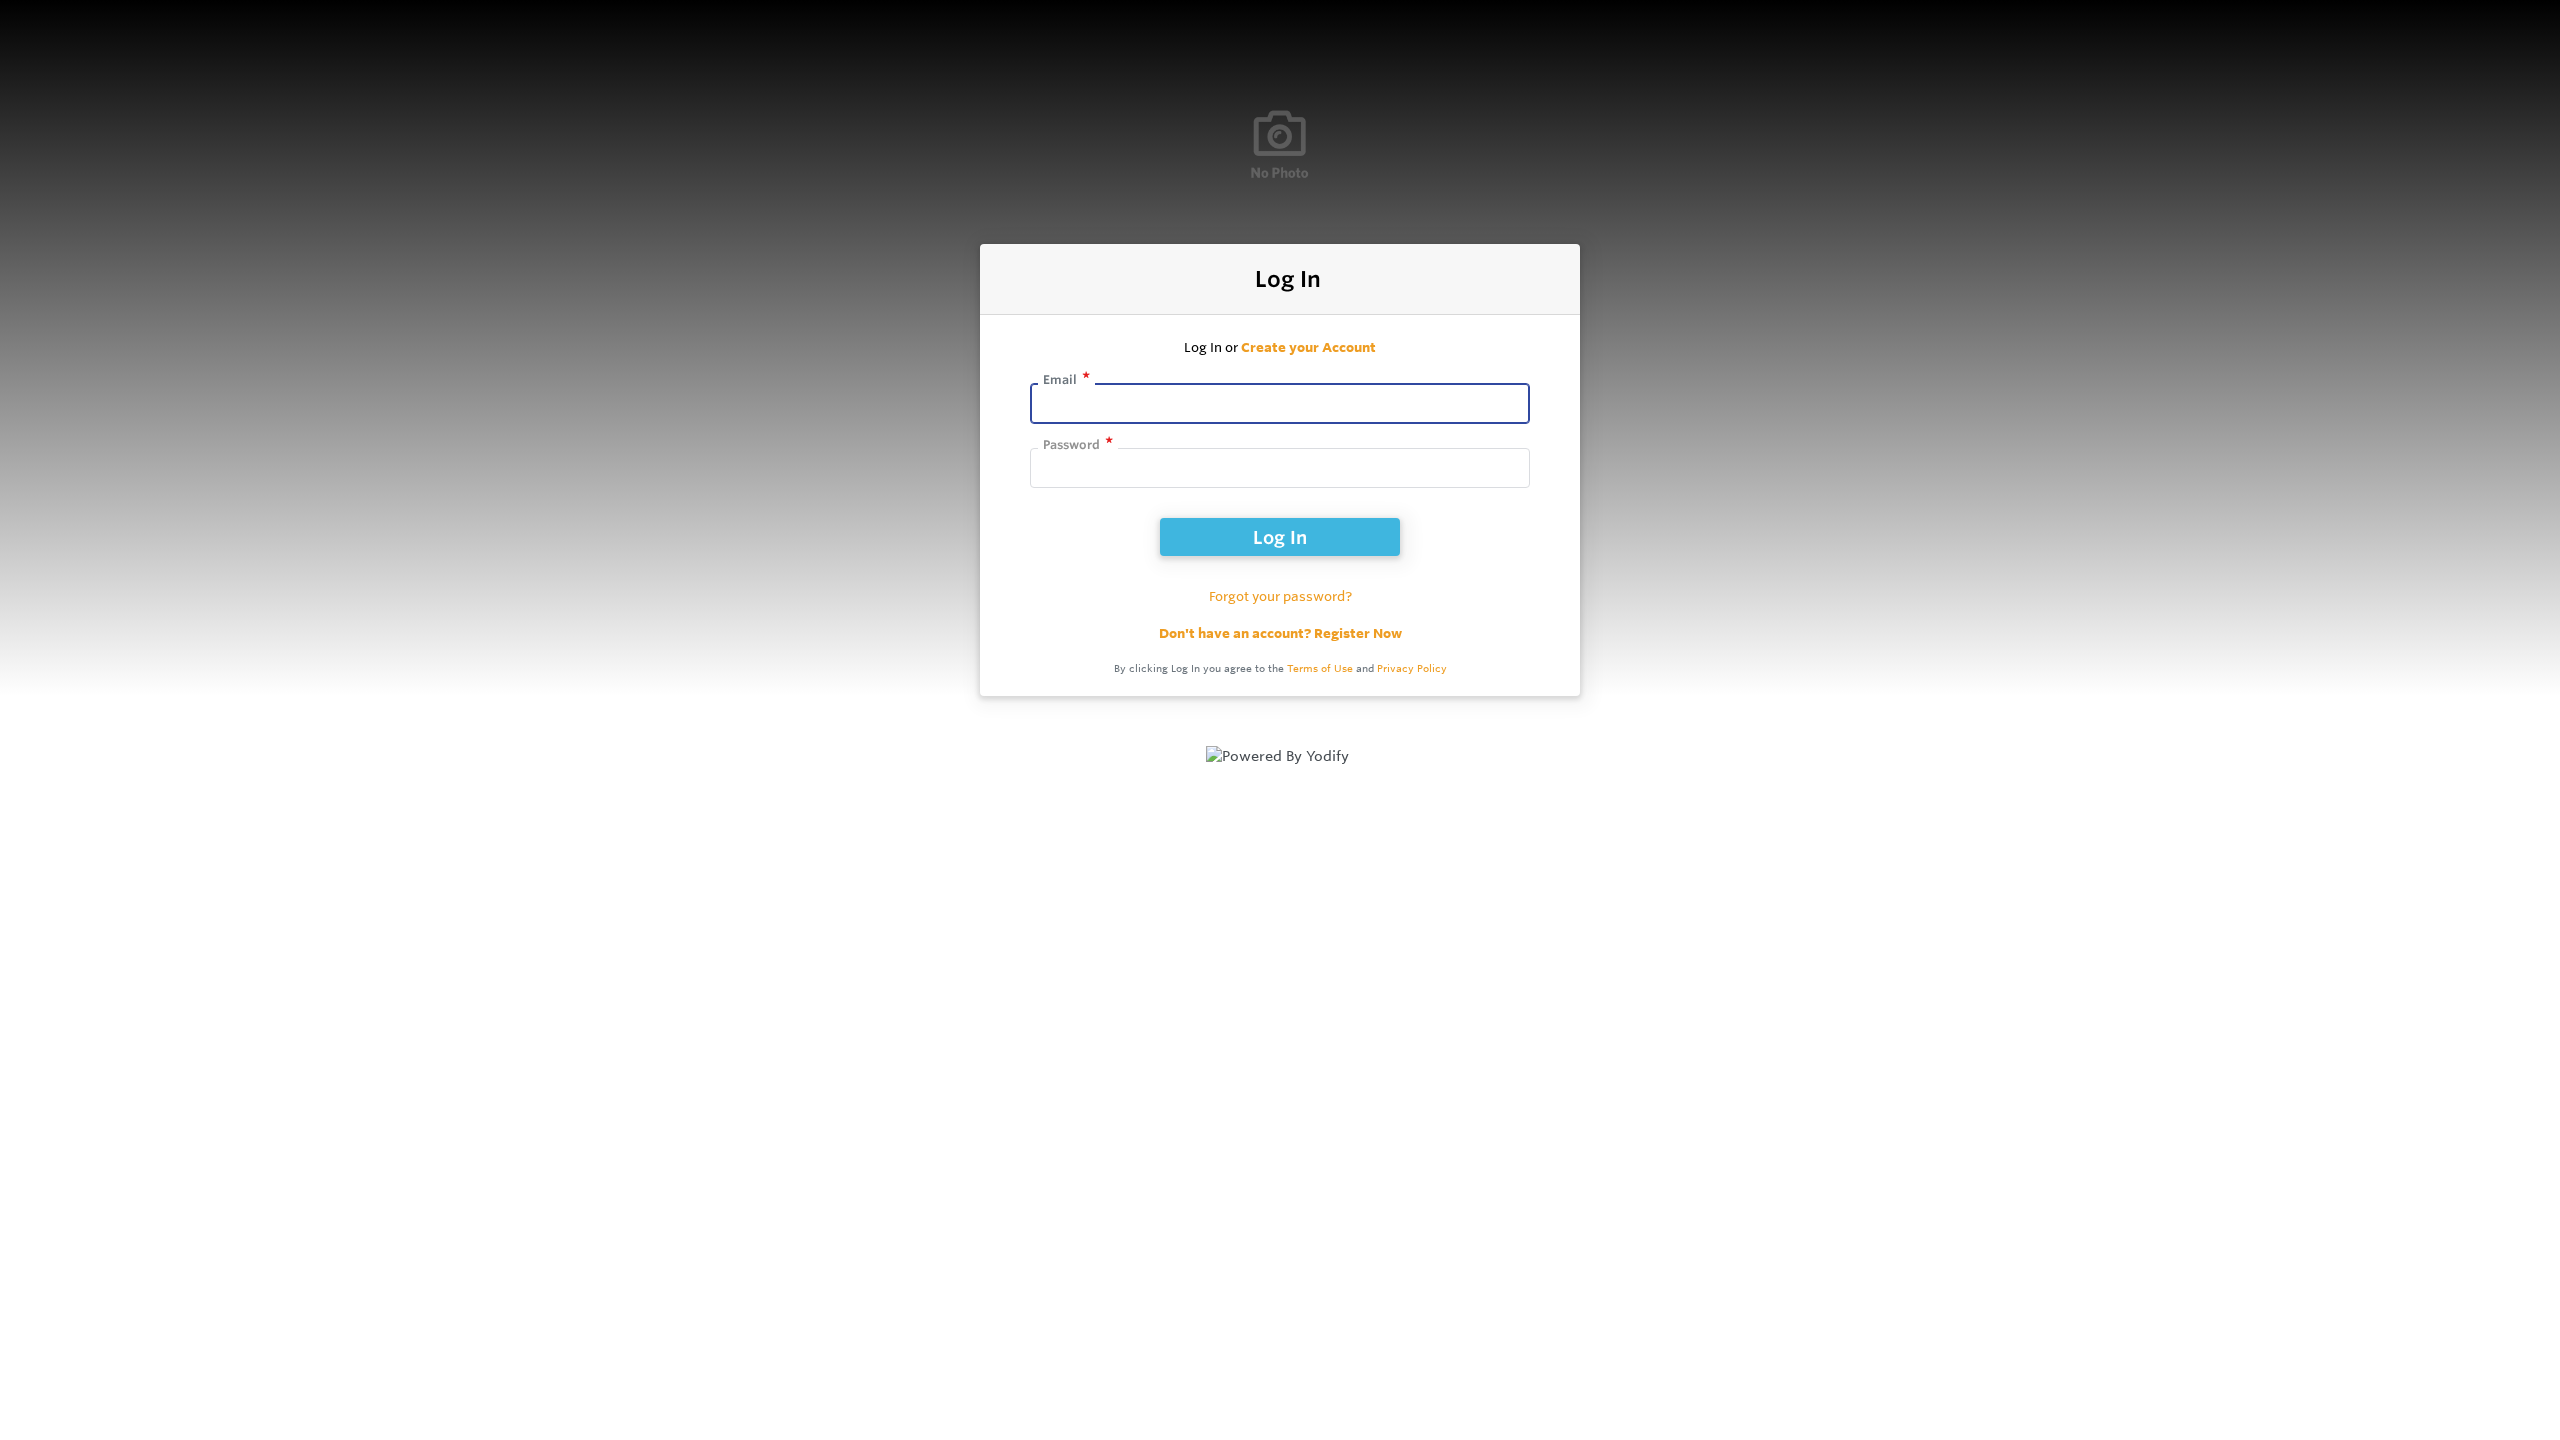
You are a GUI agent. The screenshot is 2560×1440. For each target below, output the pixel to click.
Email (1060, 379)
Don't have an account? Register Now (1280, 633)
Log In (1280, 537)
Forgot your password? (1280, 596)
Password (1071, 444)
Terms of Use (1320, 668)
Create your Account (1308, 347)
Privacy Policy (1412, 668)
